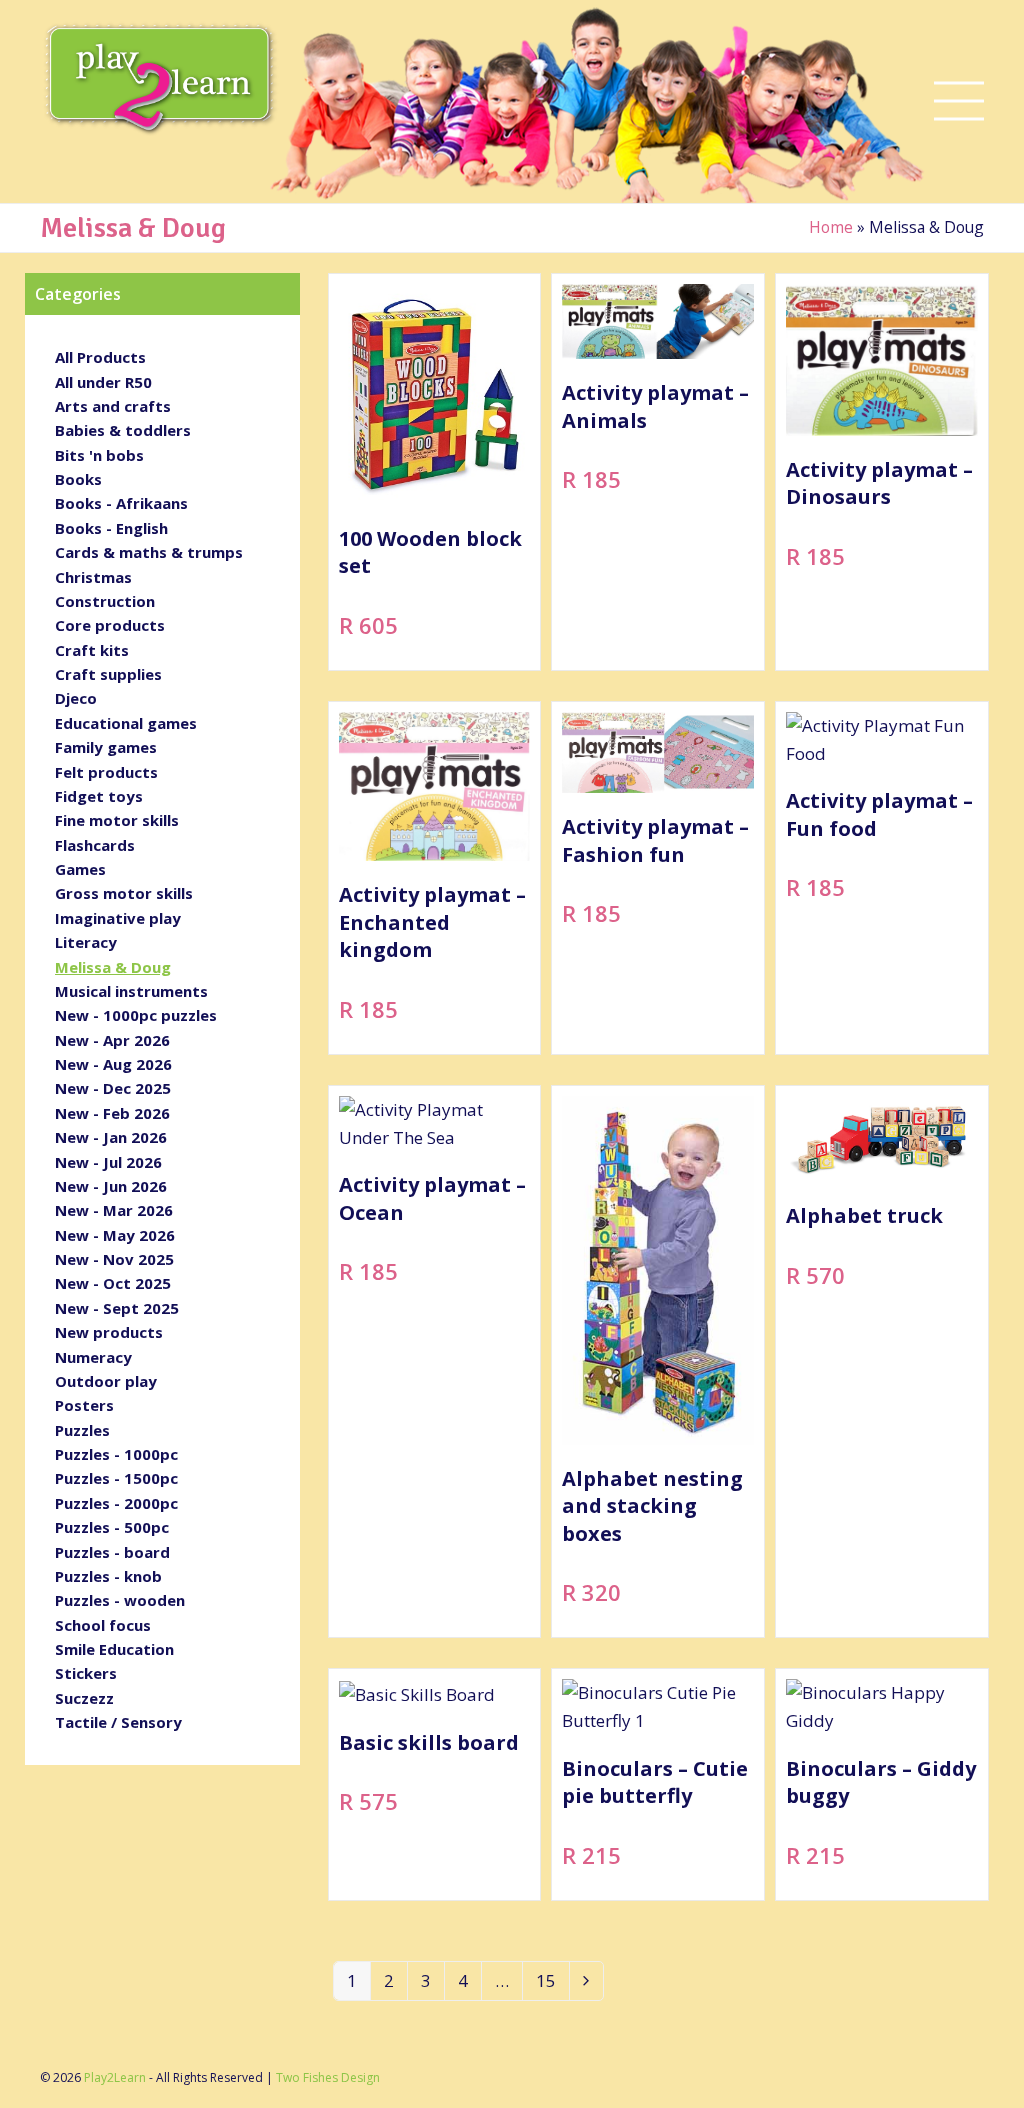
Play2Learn (115, 2077)
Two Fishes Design (328, 2077)
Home (831, 227)
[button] (959, 101)
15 (552, 1984)
